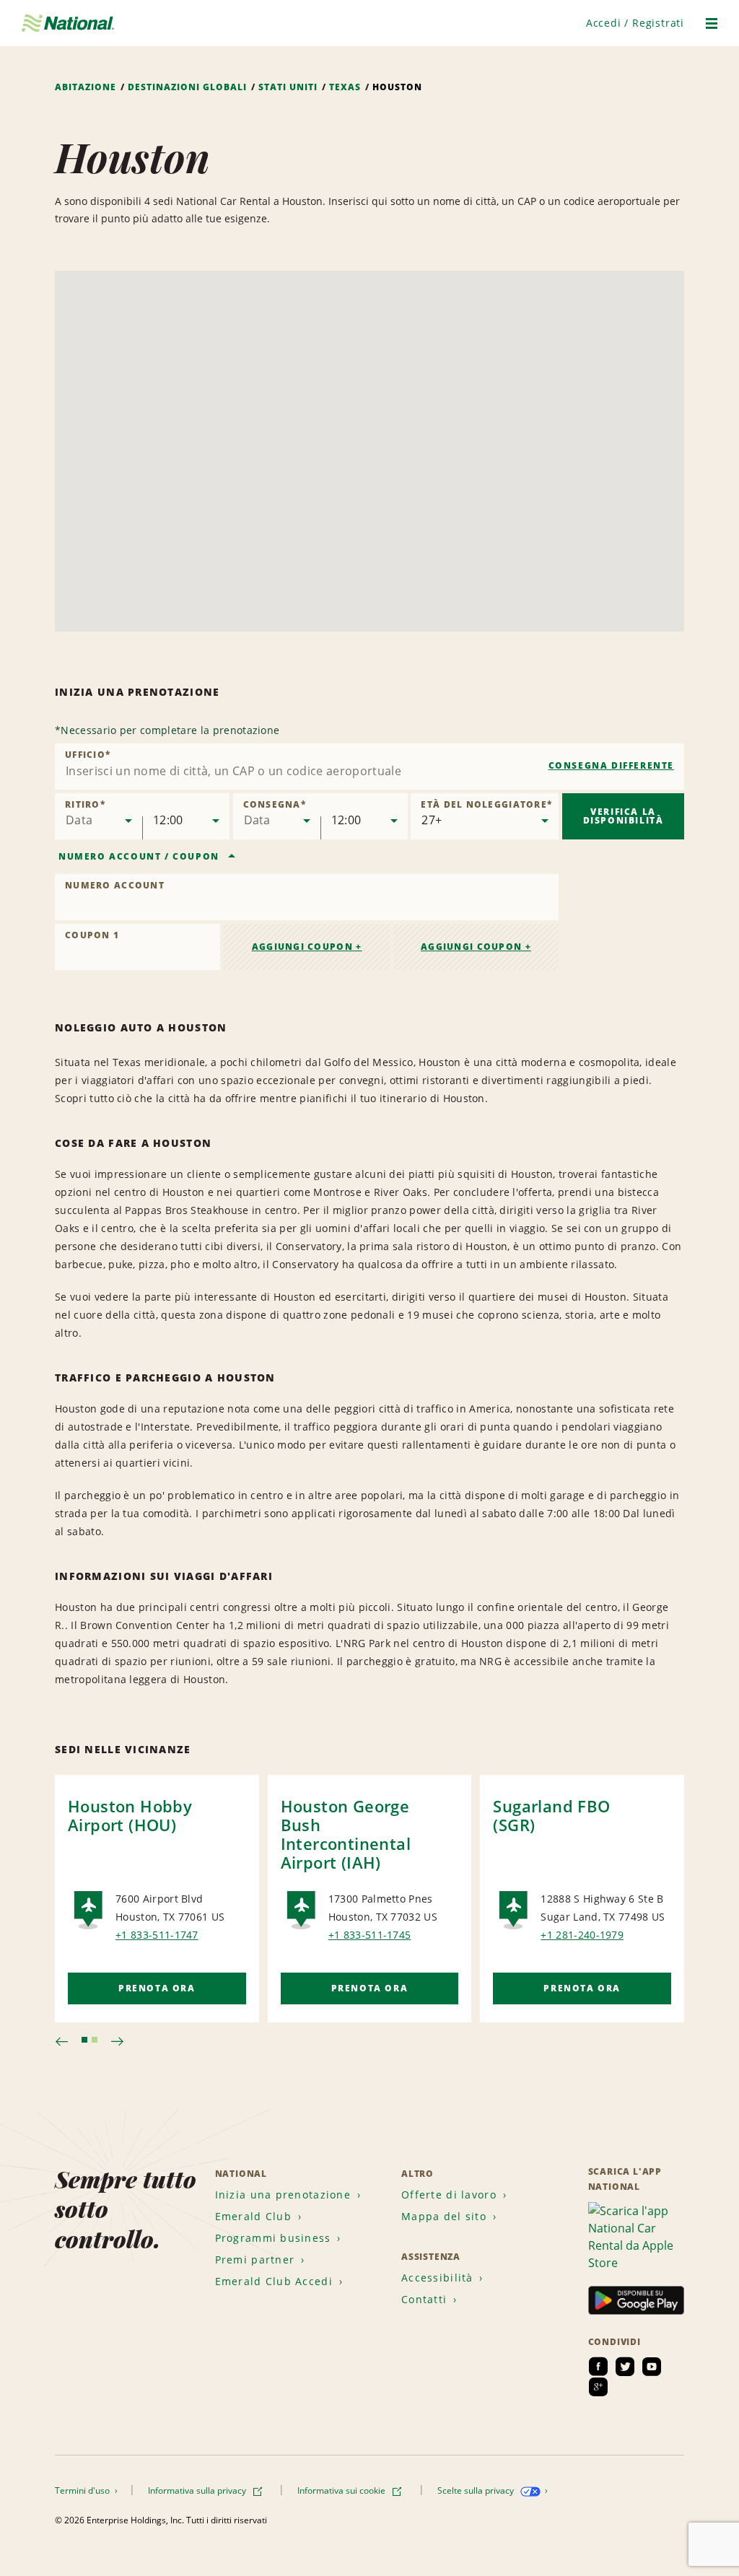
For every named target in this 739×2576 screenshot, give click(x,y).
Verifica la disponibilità (624, 816)
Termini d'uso (83, 2490)
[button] (635, 23)
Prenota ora (157, 1988)
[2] (95, 2040)
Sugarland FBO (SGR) (551, 1815)
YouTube (652, 2367)
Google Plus (598, 2387)
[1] (84, 2040)
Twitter (625, 2367)
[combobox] (369, 767)
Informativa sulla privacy (198, 2490)
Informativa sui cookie (342, 2490)
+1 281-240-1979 (582, 1935)
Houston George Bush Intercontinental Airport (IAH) (346, 1834)
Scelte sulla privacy (477, 2490)
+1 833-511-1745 (370, 1935)
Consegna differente (611, 765)
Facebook (598, 2367)
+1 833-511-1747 (157, 1935)
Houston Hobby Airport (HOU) (130, 1815)
